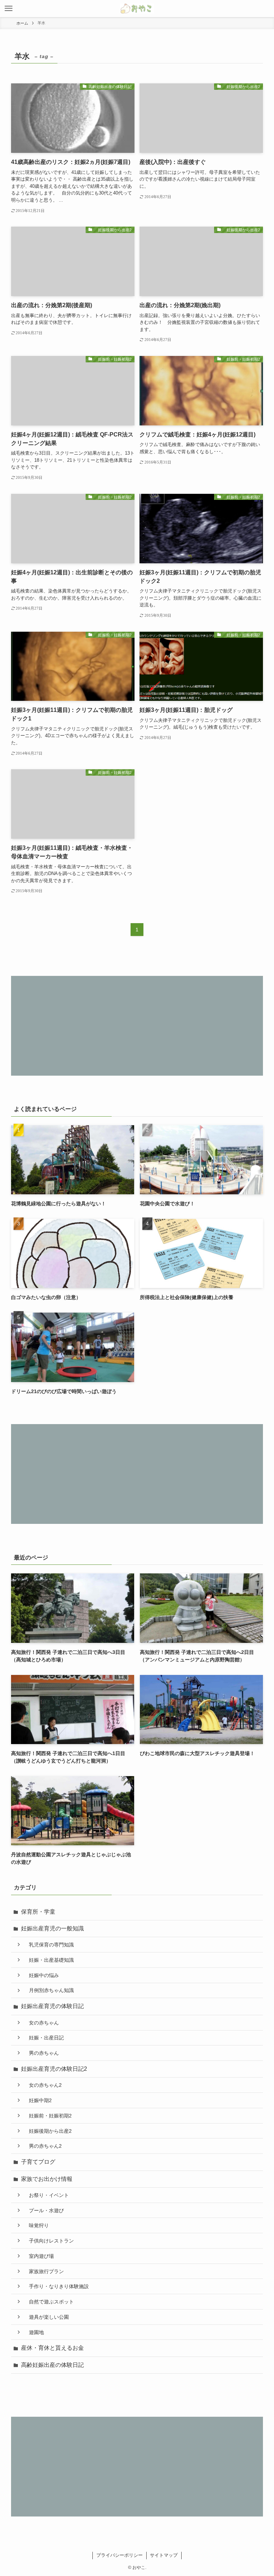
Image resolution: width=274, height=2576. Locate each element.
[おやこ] (137, 9)
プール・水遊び (44, 2210)
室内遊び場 (39, 2256)
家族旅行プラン (44, 2271)
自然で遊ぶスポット (49, 2302)
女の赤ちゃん (41, 2023)
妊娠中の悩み (41, 1975)
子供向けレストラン (49, 2241)
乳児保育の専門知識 (49, 1945)
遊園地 (34, 2332)
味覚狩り (36, 2225)
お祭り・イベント (46, 2195)
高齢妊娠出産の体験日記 (52, 2365)
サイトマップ (164, 2555)
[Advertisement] (137, 1026)
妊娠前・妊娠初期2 (48, 2116)
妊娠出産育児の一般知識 (52, 1928)
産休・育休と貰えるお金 (52, 2348)
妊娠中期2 (38, 2100)
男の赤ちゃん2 (43, 2146)
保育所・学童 (38, 1912)
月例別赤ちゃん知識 (49, 1990)
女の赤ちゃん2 (43, 2085)
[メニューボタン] (9, 9)
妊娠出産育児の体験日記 (52, 2006)
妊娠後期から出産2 (48, 2131)
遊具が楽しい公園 (46, 2317)
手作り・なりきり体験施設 (56, 2286)
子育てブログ (38, 2162)
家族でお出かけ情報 (47, 2179)
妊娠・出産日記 (44, 2038)
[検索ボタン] (265, 9)
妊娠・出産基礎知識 (49, 1960)
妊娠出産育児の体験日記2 (54, 2069)
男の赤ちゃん (41, 2053)
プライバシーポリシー (120, 2555)
